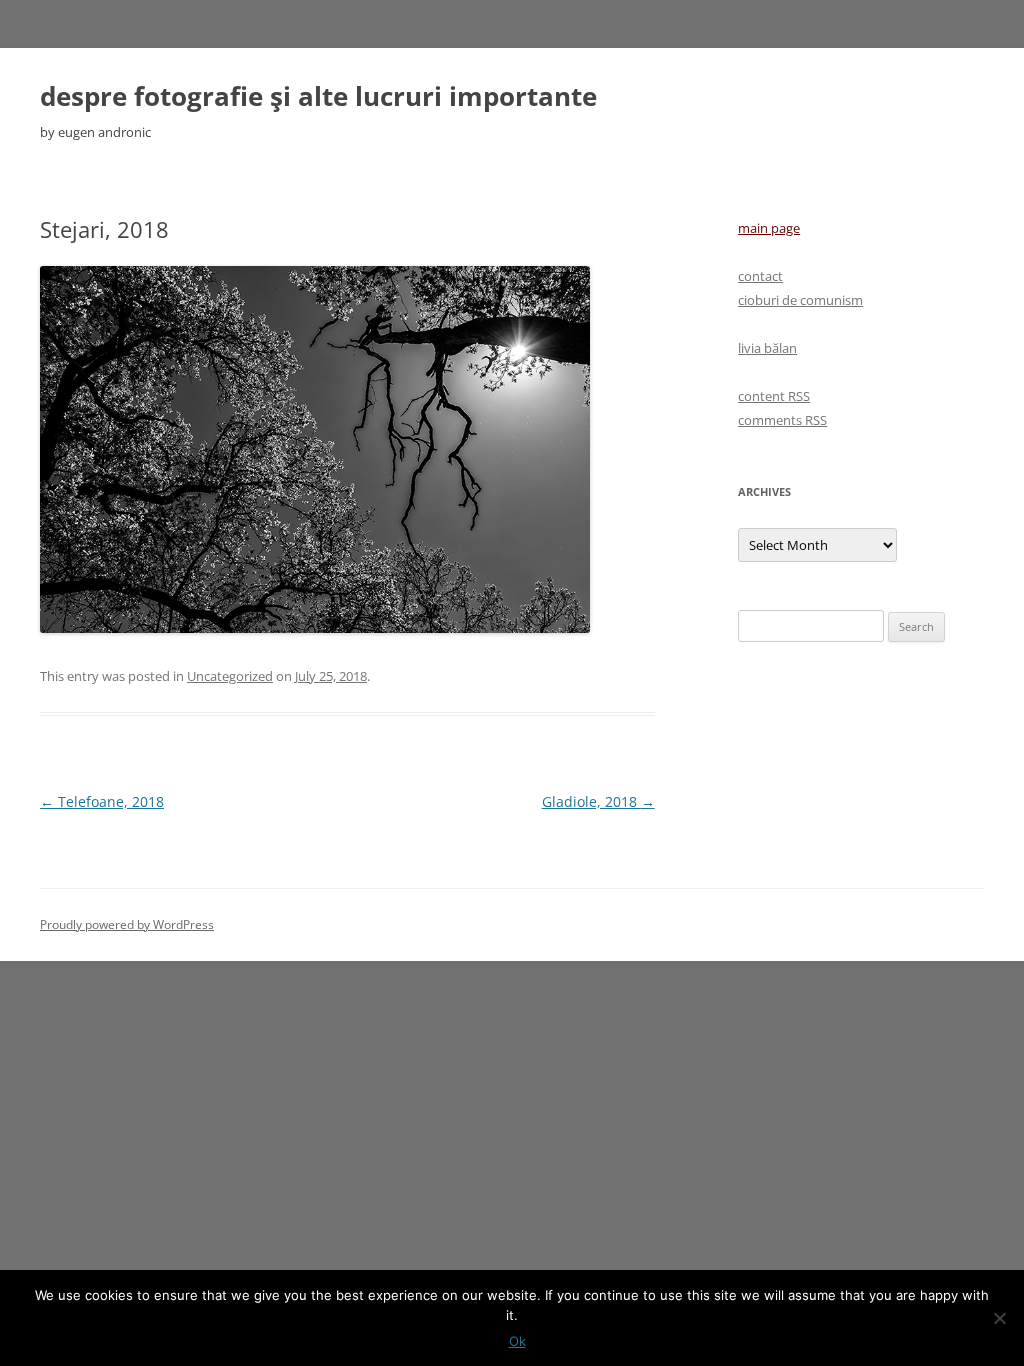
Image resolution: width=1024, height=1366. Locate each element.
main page (769, 228)
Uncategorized (230, 676)
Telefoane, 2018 (102, 801)
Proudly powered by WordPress (127, 924)
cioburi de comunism (800, 300)
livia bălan (767, 348)
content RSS (774, 396)
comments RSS (782, 420)
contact (760, 276)
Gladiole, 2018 (598, 801)
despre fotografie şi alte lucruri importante (318, 96)
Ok (517, 1341)
